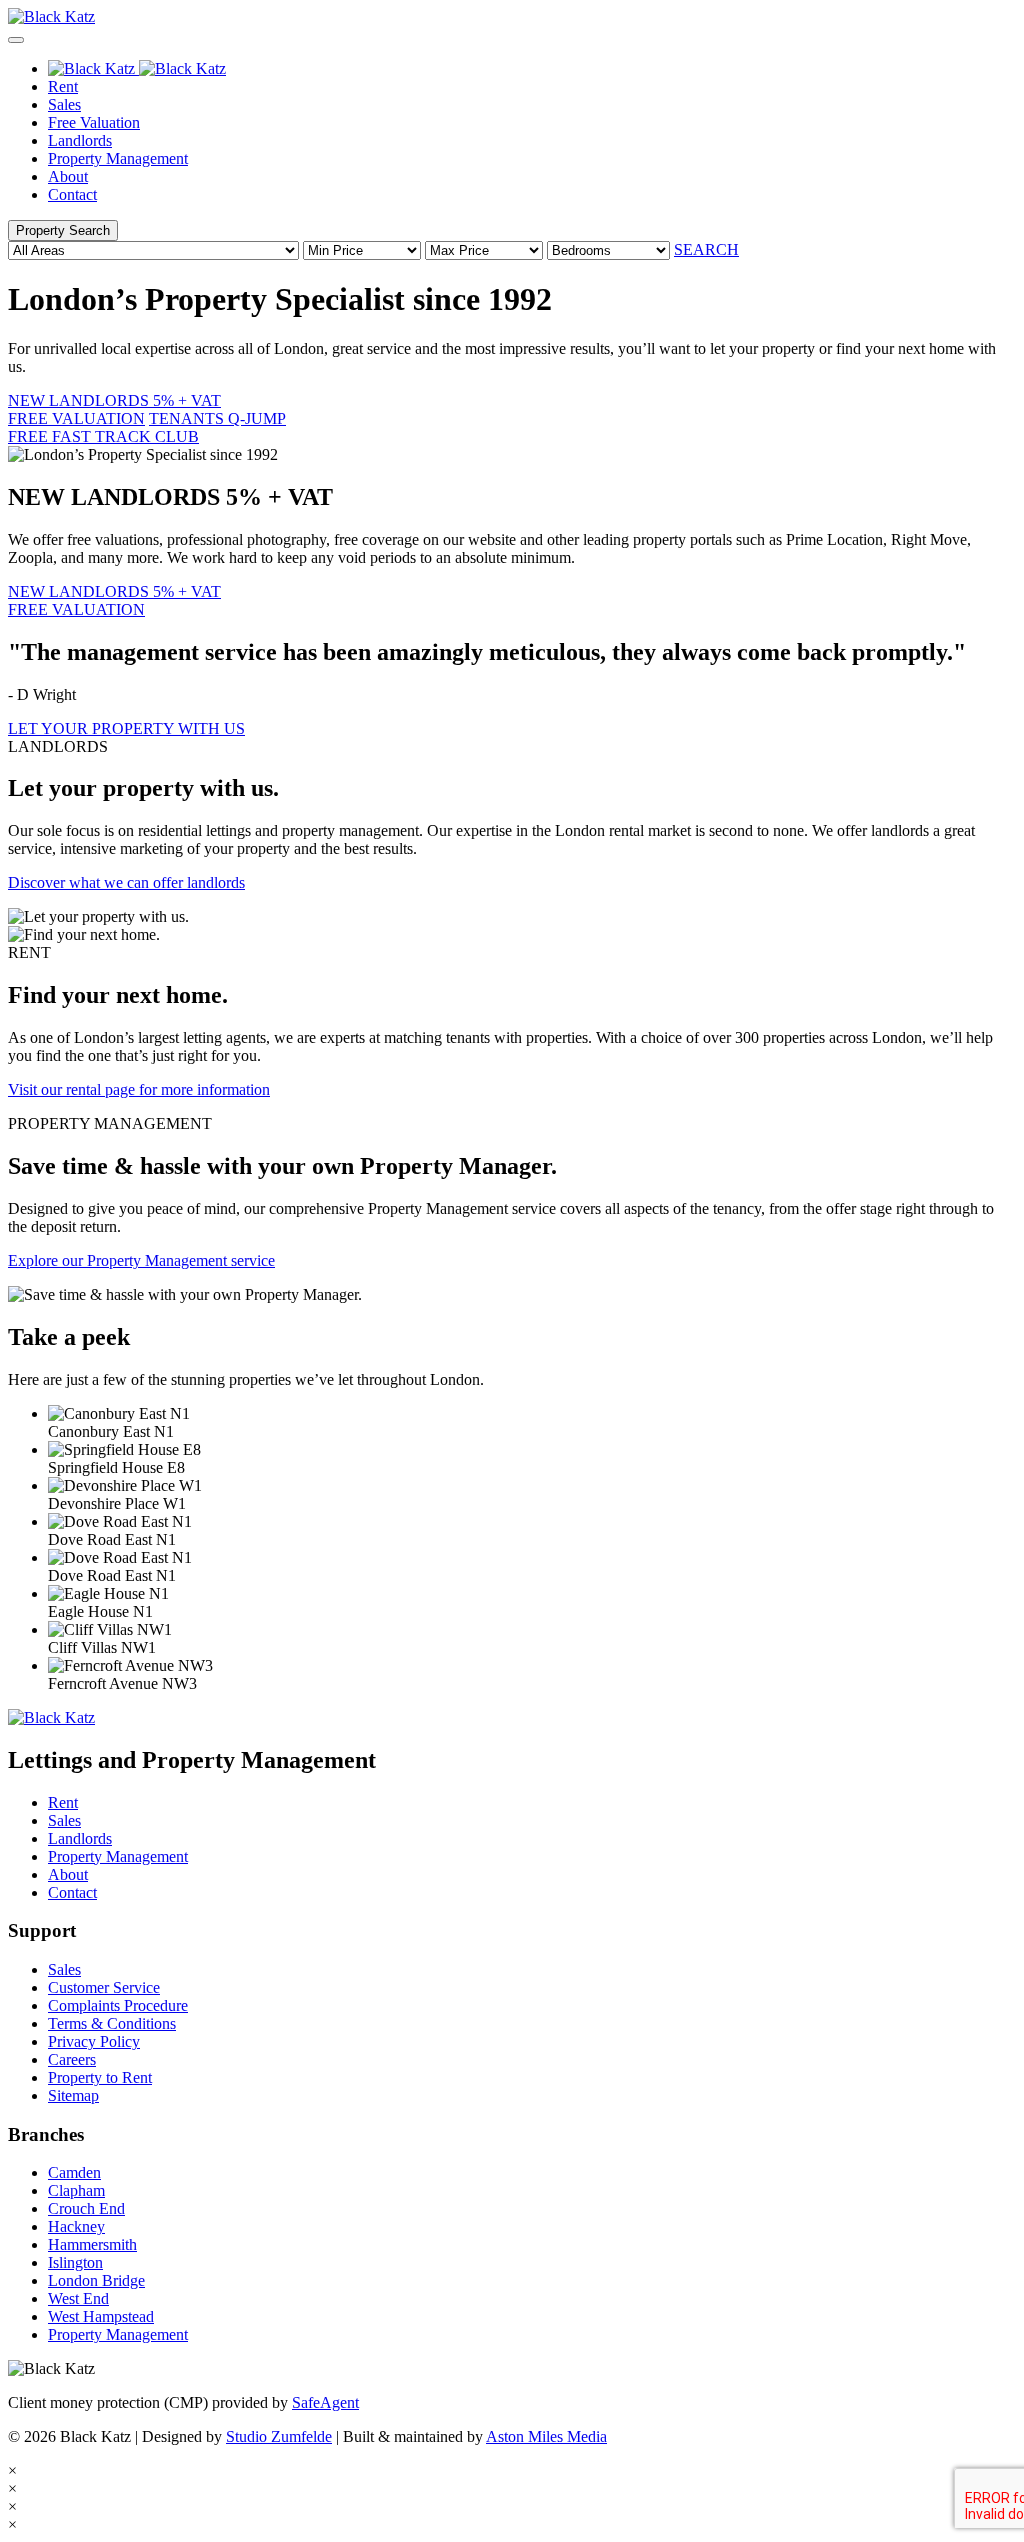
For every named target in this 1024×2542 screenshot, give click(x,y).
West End (78, 2298)
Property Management (118, 158)
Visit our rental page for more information (139, 1089)
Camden (74, 2172)
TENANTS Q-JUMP (147, 427)
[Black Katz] (512, 17)
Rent (63, 86)
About (68, 176)
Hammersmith (92, 2244)
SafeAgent (325, 2402)
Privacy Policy (94, 2041)
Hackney (76, 2226)
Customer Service (104, 1987)
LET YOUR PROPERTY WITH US (126, 728)
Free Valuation (94, 122)
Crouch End (86, 2208)
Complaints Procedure (118, 2005)
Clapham (76, 2190)
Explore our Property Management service (141, 1260)
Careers (72, 2059)
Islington (75, 2262)
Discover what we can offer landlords (126, 882)
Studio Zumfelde (279, 2436)
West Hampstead (101, 2316)
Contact (72, 194)
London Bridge (96, 2280)
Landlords (80, 140)
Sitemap (73, 2095)
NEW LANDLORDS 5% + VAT (114, 409)
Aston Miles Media (546, 2436)
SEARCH (706, 249)
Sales (64, 104)
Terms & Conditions (112, 2023)
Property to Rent (100, 2077)
